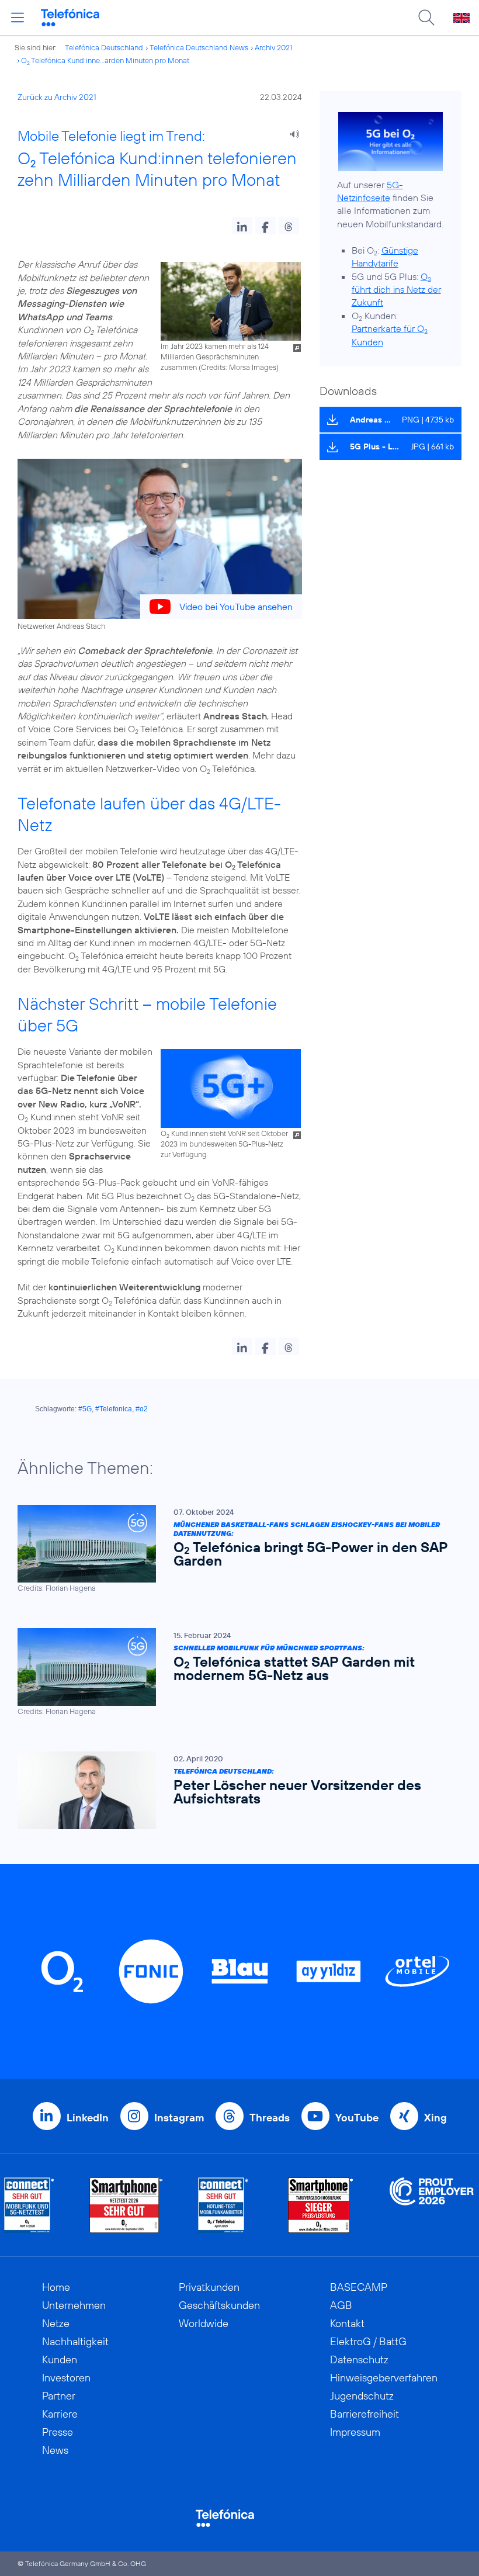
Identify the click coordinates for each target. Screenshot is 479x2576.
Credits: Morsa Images (239, 367)
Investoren (66, 2378)
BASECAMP (359, 2287)
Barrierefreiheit (365, 2414)
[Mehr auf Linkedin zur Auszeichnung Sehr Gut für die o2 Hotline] (223, 2205)
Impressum (355, 2432)
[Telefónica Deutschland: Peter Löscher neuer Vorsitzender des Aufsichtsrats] (234, 1790)
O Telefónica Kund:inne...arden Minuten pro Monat (105, 60)
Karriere (60, 2414)
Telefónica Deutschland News (199, 47)
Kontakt (347, 2323)
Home (56, 2287)
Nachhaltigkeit (75, 2341)
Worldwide (204, 2323)
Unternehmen (74, 2305)
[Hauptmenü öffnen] (18, 18)
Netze (56, 2323)
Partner (59, 2396)
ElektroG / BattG (368, 2341)
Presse (58, 2432)
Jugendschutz (362, 2396)
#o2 (142, 1409)
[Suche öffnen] (426, 18)
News (55, 2450)
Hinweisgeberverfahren (384, 2378)
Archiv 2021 (273, 47)
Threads (270, 2118)
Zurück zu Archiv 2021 (57, 97)
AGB (341, 2305)
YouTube (357, 2118)
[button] (242, 226)
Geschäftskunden (219, 2305)
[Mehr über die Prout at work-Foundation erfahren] (432, 2205)
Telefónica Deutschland (104, 47)
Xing (435, 2118)
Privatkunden (209, 2287)
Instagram (179, 2118)
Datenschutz (359, 2359)
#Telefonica (114, 1409)
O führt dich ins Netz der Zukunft (396, 290)
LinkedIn (88, 2118)
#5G (85, 1409)
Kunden (60, 2359)
